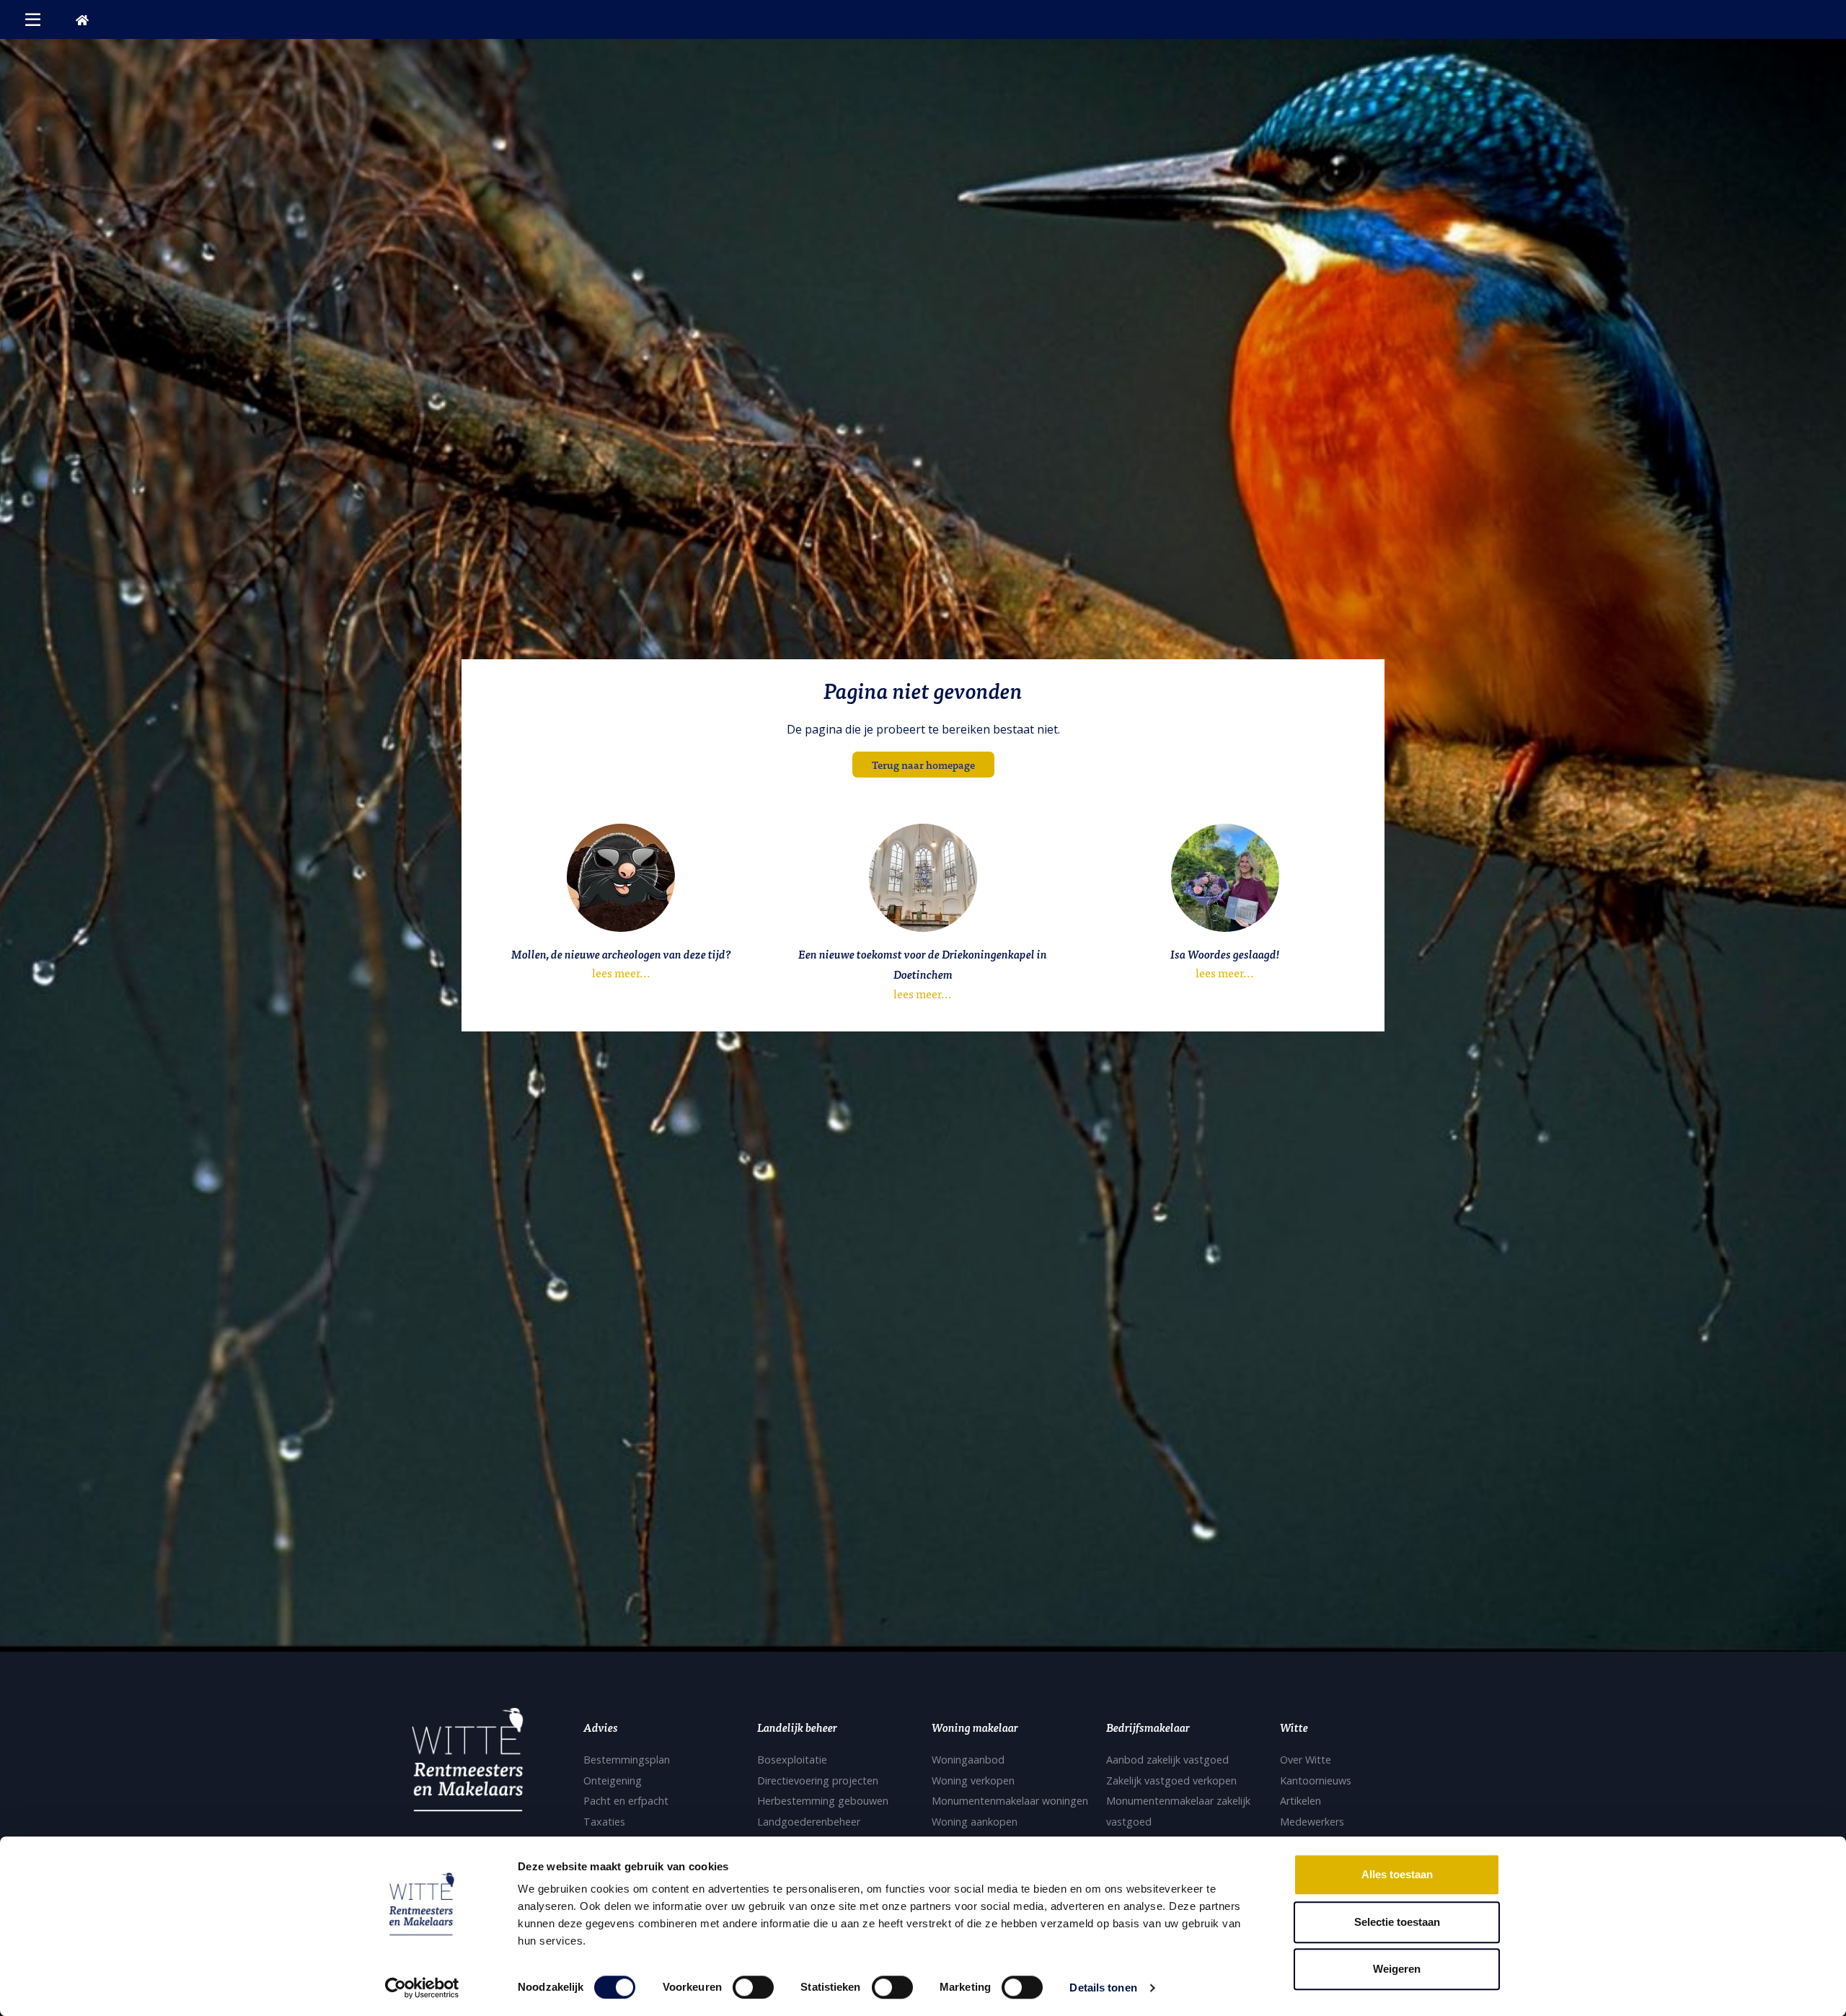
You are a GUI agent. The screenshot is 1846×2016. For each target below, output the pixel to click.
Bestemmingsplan (627, 1760)
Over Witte (1306, 1760)
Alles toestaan (1397, 1874)
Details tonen (1103, 1988)
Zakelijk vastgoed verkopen (1171, 1780)
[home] (82, 19)
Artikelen (1300, 1801)
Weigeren (1397, 1969)
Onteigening (613, 1780)
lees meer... (621, 972)
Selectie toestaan (1397, 1922)
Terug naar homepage (923, 764)
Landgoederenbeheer (809, 1822)
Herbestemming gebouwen (823, 1801)
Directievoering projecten (818, 1780)
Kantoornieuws (1316, 1780)
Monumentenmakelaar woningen (1010, 1801)
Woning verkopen (973, 1780)
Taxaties (604, 1822)
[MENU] (33, 19)
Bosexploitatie (792, 1760)
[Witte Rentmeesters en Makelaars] (467, 1764)
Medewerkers (1312, 1822)
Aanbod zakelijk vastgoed (1167, 1760)
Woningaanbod (968, 1760)
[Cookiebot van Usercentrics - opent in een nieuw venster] (422, 1988)
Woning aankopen (975, 1822)
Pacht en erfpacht (626, 1801)
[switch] (753, 1987)
